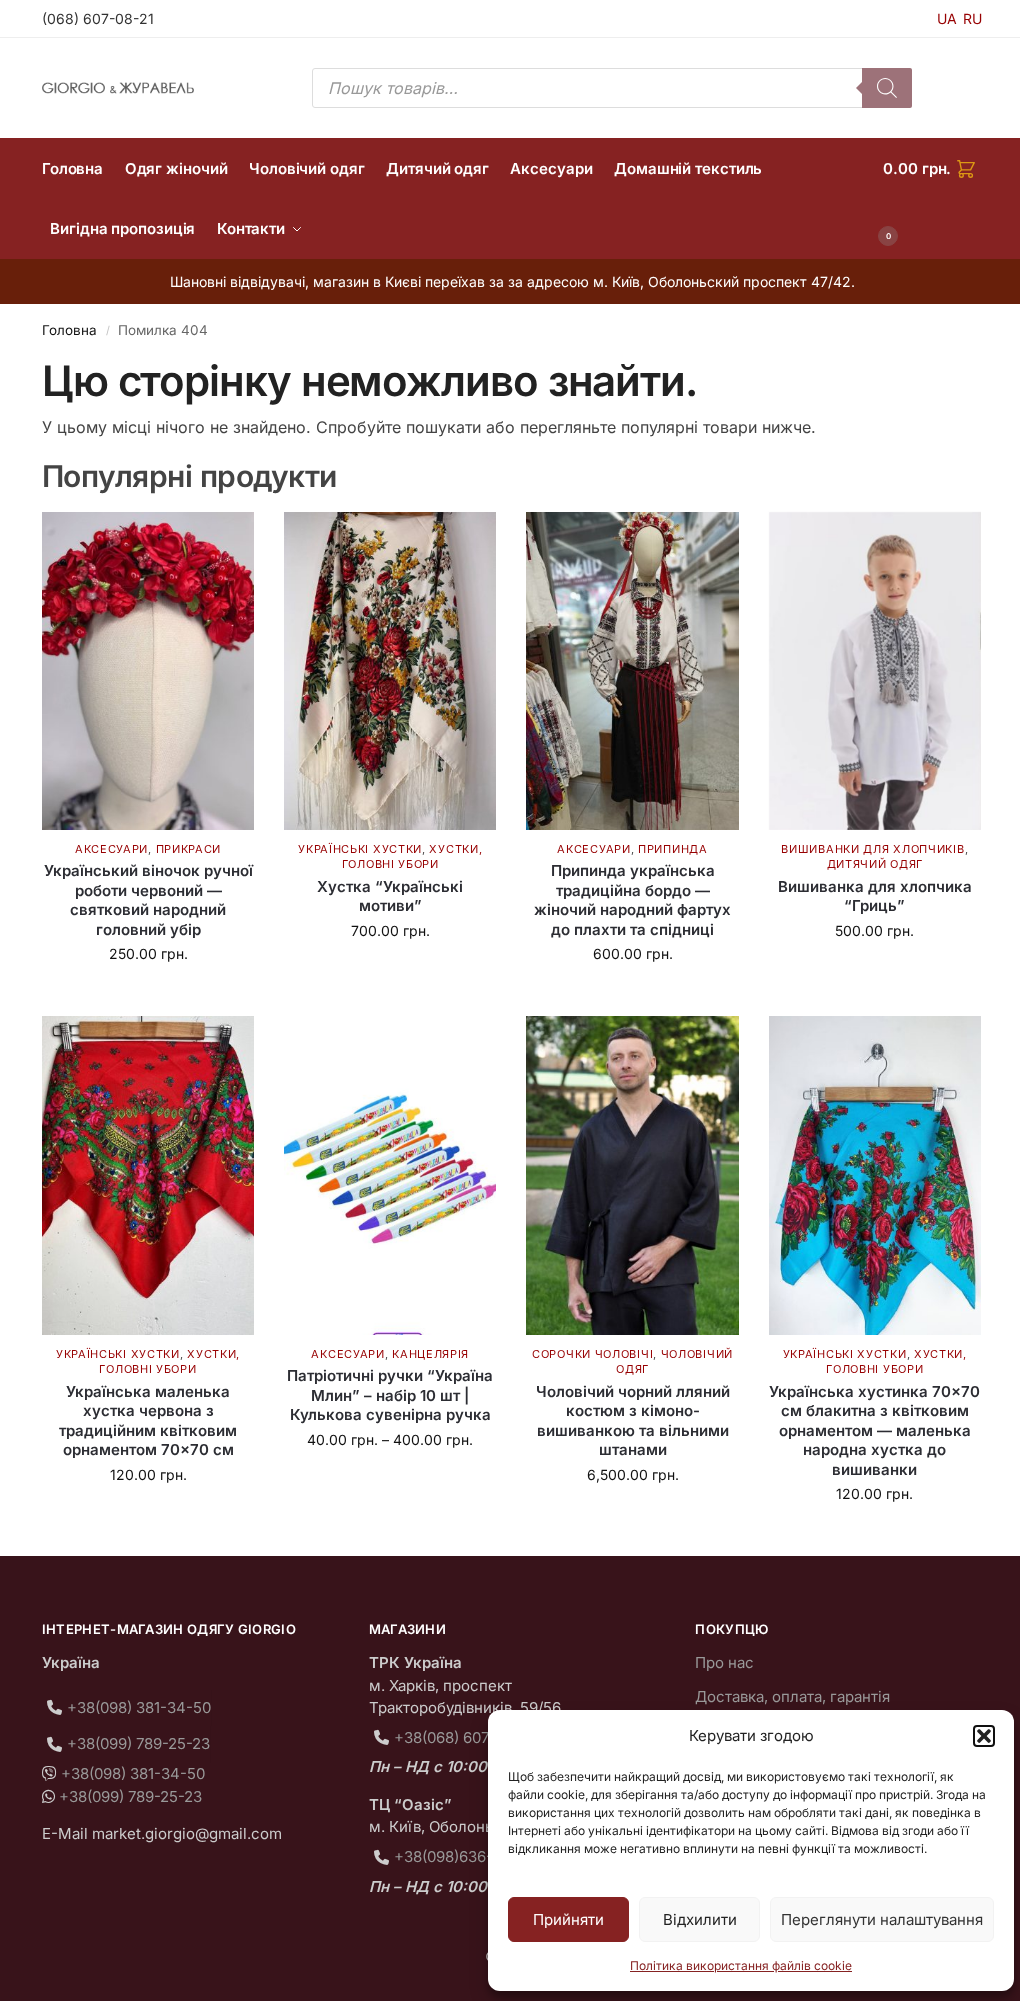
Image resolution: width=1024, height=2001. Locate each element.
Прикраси (189, 849)
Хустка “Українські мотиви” (390, 896)
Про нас (724, 1662)
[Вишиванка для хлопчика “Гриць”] (875, 671)
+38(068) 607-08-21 (464, 1737)
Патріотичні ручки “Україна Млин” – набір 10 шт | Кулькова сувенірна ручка (390, 1395)
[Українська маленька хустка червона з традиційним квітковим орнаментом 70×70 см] (148, 1175)
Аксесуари (111, 849)
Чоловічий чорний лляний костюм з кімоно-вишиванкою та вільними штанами (633, 1421)
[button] (984, 1736)
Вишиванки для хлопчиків (872, 849)
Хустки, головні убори (412, 856)
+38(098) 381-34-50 (139, 1707)
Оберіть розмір (875, 972)
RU (972, 18)
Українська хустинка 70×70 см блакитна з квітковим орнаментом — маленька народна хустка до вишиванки (874, 1430)
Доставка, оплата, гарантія (792, 1696)
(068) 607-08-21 (98, 18)
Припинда (673, 849)
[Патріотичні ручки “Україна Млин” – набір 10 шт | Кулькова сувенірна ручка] (390, 1175)
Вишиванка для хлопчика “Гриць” (875, 896)
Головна (69, 330)
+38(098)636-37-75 (464, 1856)
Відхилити (700, 1919)
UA (947, 18)
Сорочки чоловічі (592, 1354)
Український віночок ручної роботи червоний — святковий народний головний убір (148, 900)
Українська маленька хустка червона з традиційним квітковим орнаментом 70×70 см (148, 1421)
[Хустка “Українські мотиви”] (390, 671)
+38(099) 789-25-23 (138, 1743)
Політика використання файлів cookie (741, 1965)
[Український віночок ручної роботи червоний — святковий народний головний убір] (148, 671)
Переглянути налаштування (882, 1919)
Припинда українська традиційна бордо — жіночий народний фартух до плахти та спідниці (632, 900)
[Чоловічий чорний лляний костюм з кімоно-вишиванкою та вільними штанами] (632, 1175)
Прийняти (568, 1919)
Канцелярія (430, 1354)
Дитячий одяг (875, 864)
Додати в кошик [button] (148, 995)
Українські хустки (360, 849)
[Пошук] (887, 88)
